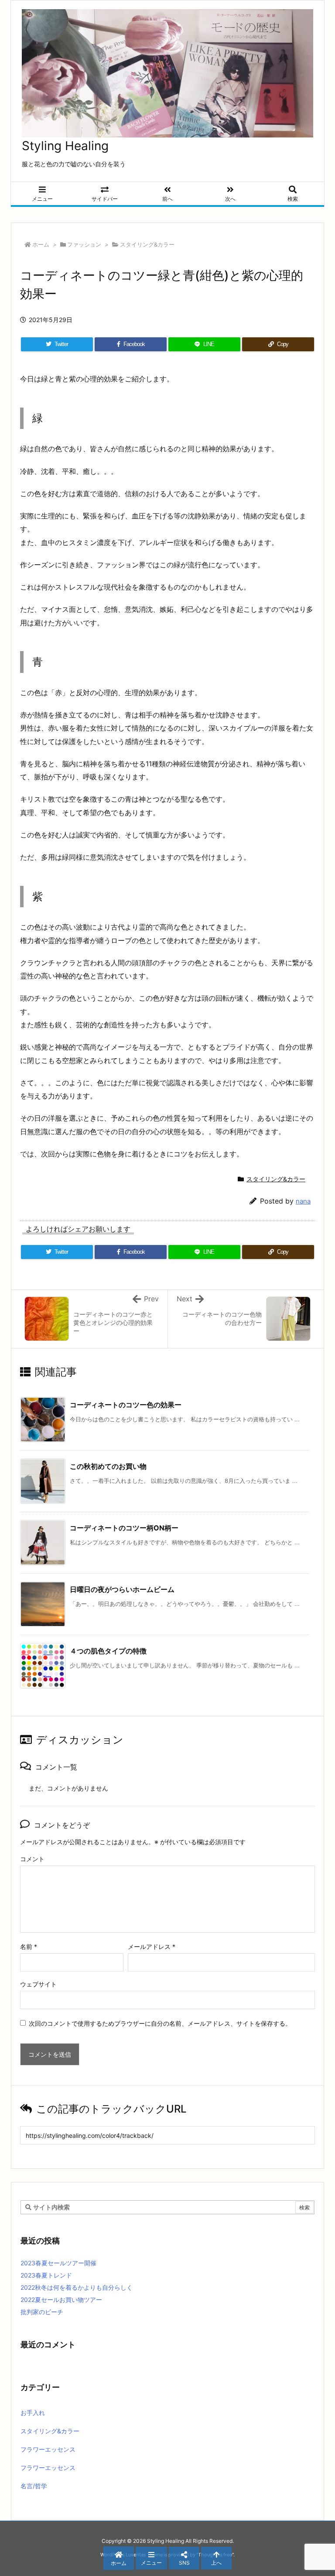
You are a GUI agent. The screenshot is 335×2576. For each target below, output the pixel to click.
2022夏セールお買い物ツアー (61, 2300)
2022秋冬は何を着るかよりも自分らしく (77, 2287)
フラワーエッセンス (48, 2449)
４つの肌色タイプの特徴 (108, 1651)
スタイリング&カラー (147, 244)
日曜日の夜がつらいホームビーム (122, 1589)
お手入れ (33, 2413)
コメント (32, 1859)
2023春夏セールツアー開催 (58, 2263)
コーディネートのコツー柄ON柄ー (124, 1528)
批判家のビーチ (42, 2312)
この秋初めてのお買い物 (108, 1466)
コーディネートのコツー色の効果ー (126, 1405)
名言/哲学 (34, 2486)
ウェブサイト (38, 1984)
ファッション (84, 244)
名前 (29, 1947)
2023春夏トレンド (46, 2275)
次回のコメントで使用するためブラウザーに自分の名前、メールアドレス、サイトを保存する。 (160, 2023)
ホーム (41, 244)
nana (303, 1201)
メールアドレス (152, 1947)
